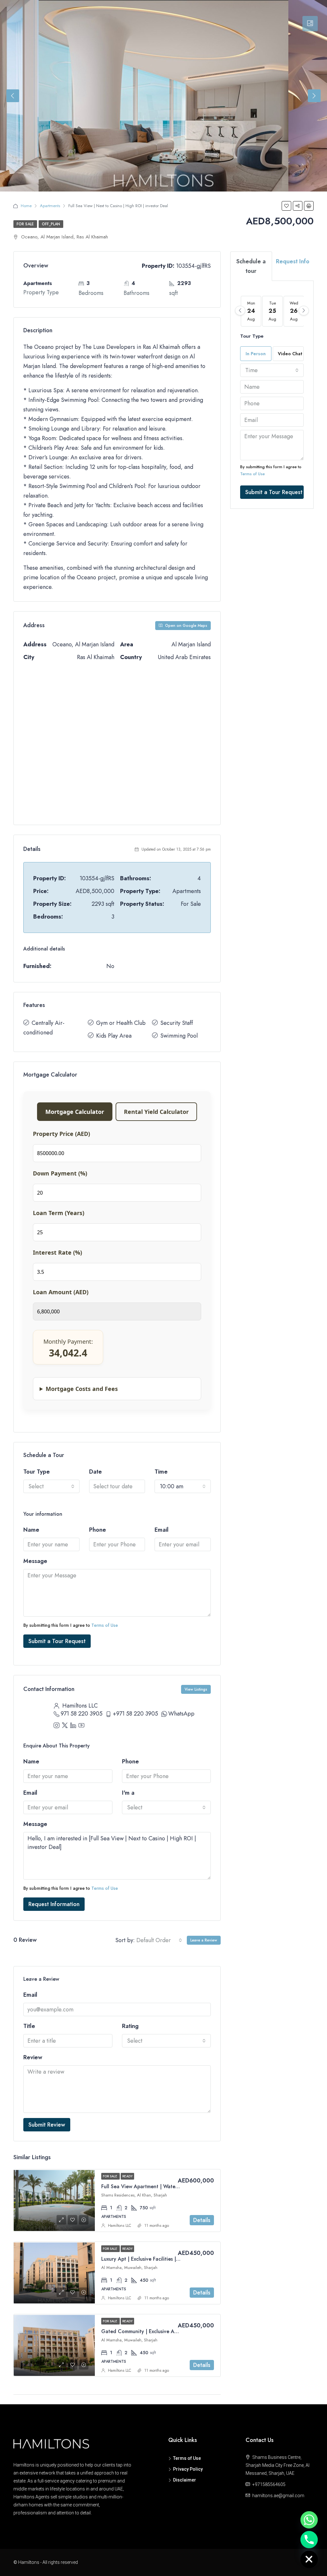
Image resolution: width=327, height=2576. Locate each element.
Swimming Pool (179, 1036)
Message (35, 1561)
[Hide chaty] (309, 2559)
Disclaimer (185, 2480)
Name (31, 1530)
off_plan (51, 224)
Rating (130, 2026)
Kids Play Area (114, 1036)
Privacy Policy (188, 2469)
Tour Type (37, 1472)
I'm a (128, 1793)
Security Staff (177, 1023)
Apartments (50, 206)
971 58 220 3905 (82, 1714)
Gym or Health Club (121, 1023)
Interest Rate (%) (57, 1252)
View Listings (196, 1689)
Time (161, 1472)
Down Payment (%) (60, 1173)
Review (33, 2057)
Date (95, 1472)
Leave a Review (204, 1940)
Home (26, 206)
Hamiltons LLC (120, 2226)
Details (202, 2220)
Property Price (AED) (61, 1134)
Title (29, 2026)
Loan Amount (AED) (61, 1292)
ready (127, 2176)
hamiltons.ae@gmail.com (278, 2496)
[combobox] (51, 1486)
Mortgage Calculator (75, 1112)
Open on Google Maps (186, 626)
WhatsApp (181, 1714)
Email (162, 1530)
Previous (13, 96)
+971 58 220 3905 (135, 1714)
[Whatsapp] (309, 2520)
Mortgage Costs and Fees (82, 1389)
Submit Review (47, 2125)
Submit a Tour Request (57, 1641)
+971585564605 (269, 2484)
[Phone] (309, 2540)
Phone (98, 1530)
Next (314, 96)
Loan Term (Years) (59, 1213)
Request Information (54, 1904)
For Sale (25, 224)
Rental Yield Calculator (156, 1112)
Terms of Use (105, 1625)
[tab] (310, 24)
